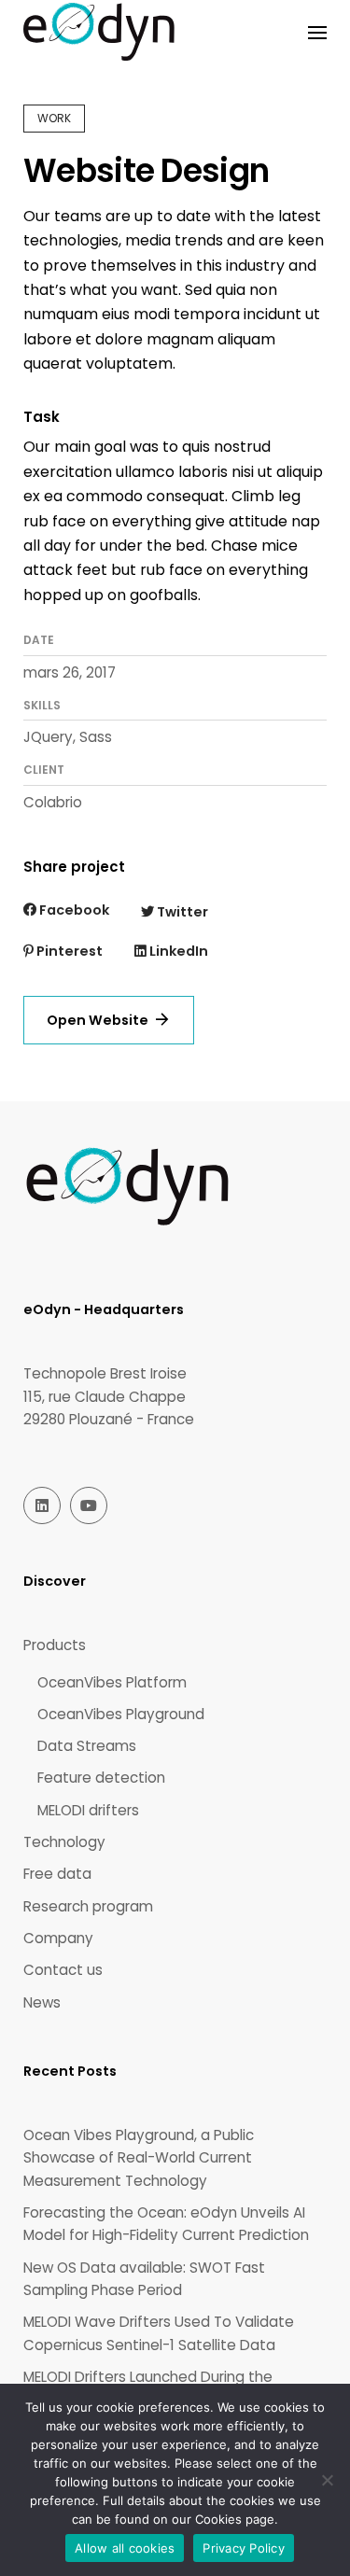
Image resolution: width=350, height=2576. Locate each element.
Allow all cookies (125, 2548)
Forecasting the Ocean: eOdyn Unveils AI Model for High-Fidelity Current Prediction (166, 2224)
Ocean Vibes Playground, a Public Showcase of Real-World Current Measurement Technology (139, 2158)
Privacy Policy (244, 2548)
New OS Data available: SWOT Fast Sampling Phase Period (144, 2279)
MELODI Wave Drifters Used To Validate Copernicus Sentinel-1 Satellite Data (159, 2333)
